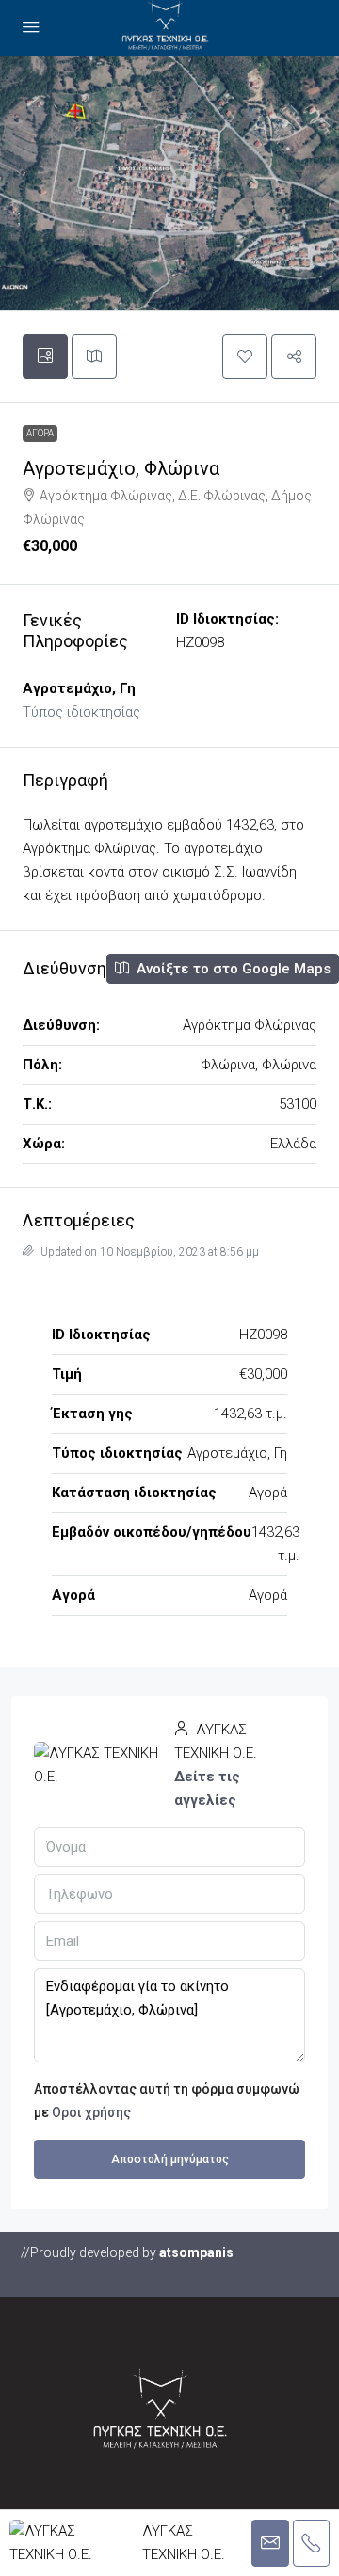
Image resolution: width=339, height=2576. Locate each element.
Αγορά (40, 433)
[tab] (45, 356)
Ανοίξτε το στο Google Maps (232, 969)
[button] (245, 356)
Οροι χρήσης (91, 2112)
